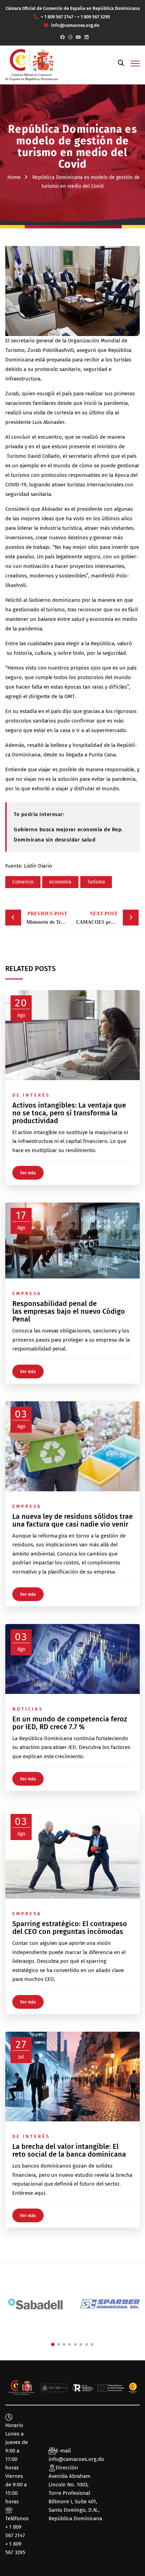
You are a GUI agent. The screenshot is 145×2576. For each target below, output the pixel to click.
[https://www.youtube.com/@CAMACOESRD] (78, 37)
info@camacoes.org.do (76, 2459)
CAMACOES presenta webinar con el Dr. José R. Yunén (107, 918)
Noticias (28, 1709)
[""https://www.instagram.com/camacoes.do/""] (70, 37)
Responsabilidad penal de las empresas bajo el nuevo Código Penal (69, 1311)
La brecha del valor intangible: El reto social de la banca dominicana (70, 2150)
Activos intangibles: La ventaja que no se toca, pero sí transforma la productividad (69, 1113)
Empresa (27, 1293)
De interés (31, 1095)
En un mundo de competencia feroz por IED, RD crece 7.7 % (70, 1723)
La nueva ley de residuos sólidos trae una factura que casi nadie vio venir (72, 1520)
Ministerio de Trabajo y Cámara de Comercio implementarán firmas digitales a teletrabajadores (49, 918)
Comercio (23, 882)
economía (60, 882)
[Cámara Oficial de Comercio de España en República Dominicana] (32, 65)
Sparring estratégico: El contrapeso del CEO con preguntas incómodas (70, 1928)
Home (14, 177)
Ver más (28, 1173)
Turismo (96, 882)
